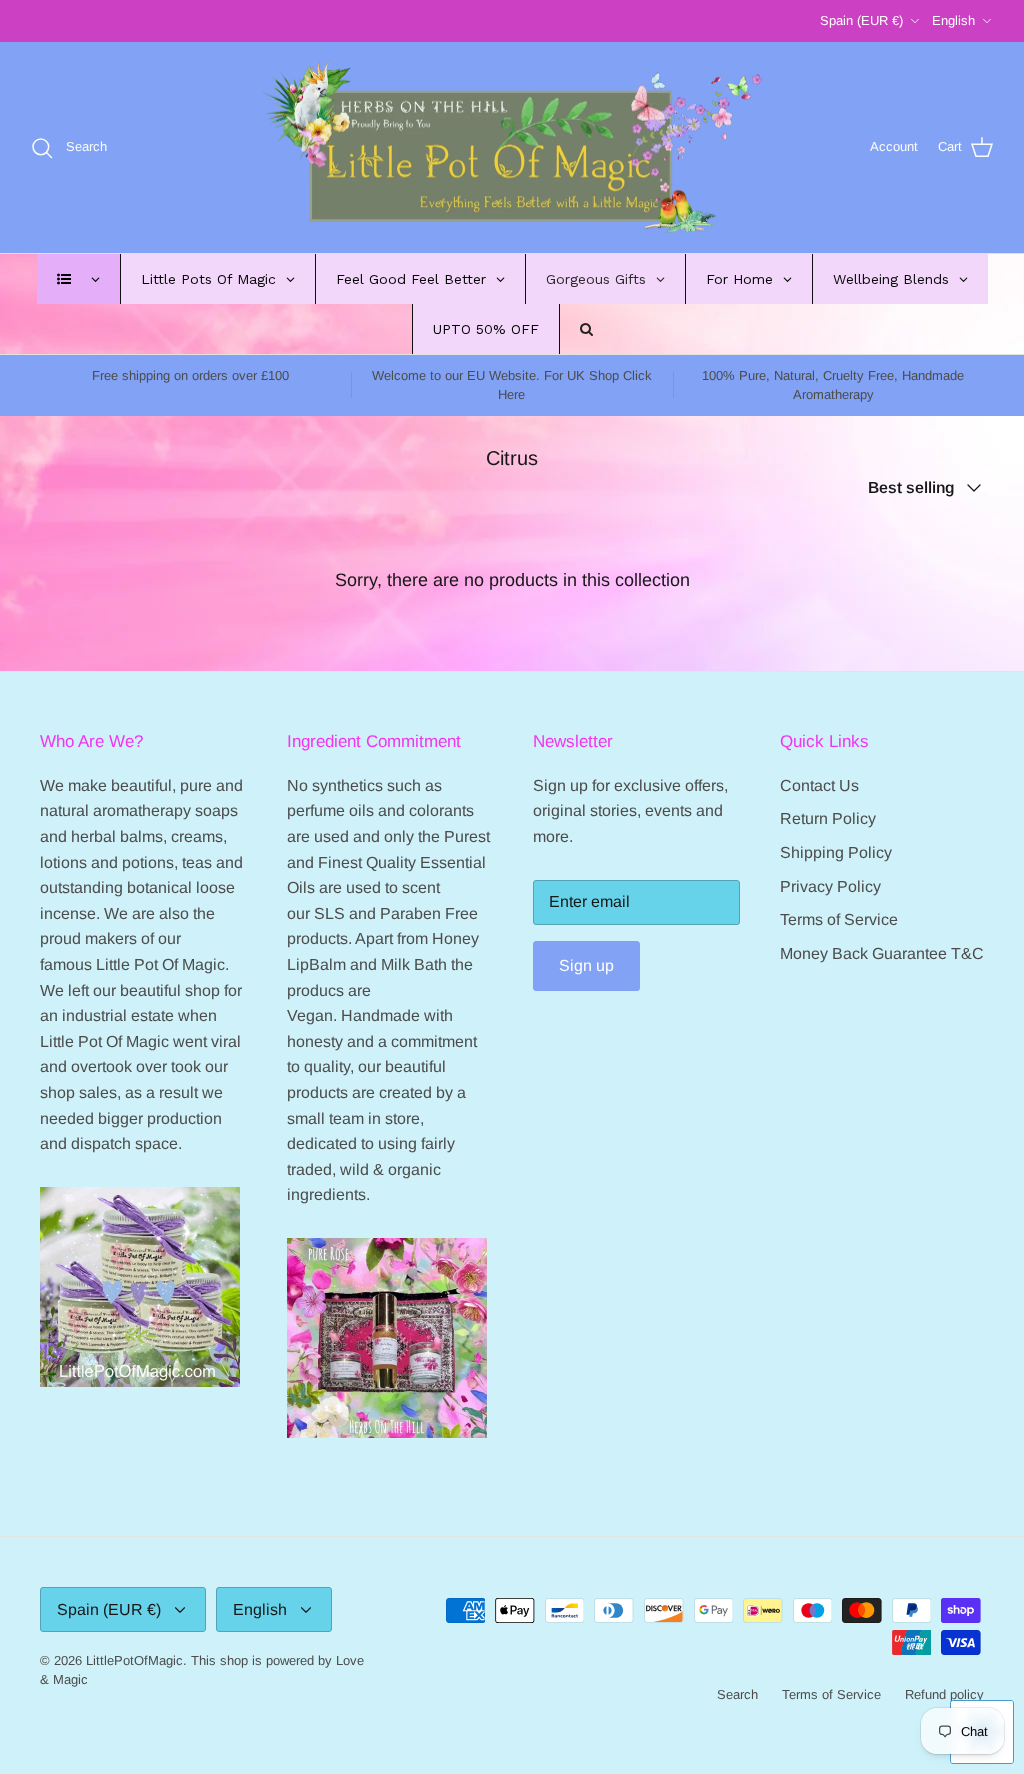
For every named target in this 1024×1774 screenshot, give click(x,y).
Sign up (586, 965)
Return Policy (828, 818)
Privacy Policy (830, 886)
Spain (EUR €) (861, 20)
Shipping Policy (836, 852)
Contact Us (819, 785)
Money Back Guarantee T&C (882, 953)
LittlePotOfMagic (134, 1660)
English (953, 20)
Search (737, 1694)
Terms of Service (839, 919)
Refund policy (944, 1694)
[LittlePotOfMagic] (512, 148)
